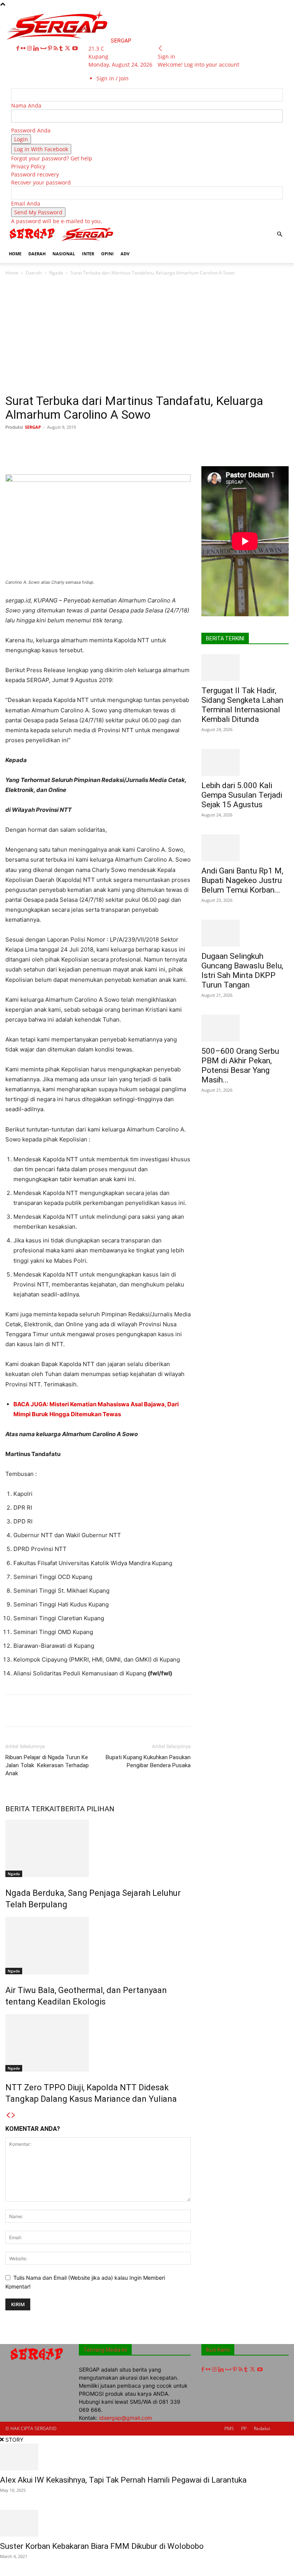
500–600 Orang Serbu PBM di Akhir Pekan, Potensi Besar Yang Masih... (240, 1065)
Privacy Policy (28, 166)
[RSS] (56, 48)
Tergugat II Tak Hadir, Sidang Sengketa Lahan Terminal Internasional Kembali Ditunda (242, 705)
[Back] (160, 48)
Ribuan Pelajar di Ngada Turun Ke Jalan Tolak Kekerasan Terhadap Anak (47, 1765)
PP (244, 2428)
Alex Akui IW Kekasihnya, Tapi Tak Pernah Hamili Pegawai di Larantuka (123, 2480)
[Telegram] (205, 444)
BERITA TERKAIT (33, 1809)
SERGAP (33, 427)
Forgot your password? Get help (52, 158)
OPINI (107, 254)
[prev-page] (8, 2115)
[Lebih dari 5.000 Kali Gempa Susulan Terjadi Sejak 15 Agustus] (245, 762)
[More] (240, 444)
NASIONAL (64, 254)
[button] (279, 234)
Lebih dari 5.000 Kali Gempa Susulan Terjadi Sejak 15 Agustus (242, 795)
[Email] (152, 444)
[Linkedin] (37, 48)
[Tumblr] (62, 48)
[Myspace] (44, 48)
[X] (68, 48)
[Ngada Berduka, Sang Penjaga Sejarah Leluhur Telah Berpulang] (98, 1848)
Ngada (56, 273)
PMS (229, 2428)
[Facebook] (19, 48)
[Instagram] (30, 48)
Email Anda (26, 203)
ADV (125, 254)
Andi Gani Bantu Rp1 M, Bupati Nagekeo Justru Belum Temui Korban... (242, 880)
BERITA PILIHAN (87, 1809)
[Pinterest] (51, 48)
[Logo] (33, 241)
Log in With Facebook (41, 149)
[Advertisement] (147, 337)
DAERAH (37, 254)
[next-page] (13, 2115)
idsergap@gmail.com (126, 2418)
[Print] (170, 444)
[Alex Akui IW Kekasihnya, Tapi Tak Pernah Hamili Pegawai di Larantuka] (147, 2457)
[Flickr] (24, 48)
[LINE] (222, 444)
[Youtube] (75, 48)
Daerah (34, 273)
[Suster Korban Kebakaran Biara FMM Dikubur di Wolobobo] (147, 2523)
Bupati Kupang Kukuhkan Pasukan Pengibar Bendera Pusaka (148, 1761)
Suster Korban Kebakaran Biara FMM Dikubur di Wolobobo (102, 2546)
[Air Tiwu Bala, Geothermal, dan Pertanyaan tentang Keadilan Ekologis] (98, 1946)
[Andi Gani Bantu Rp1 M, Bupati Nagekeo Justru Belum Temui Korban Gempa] (245, 848)
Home (12, 273)
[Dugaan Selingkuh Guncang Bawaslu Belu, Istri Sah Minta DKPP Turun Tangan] (245, 933)
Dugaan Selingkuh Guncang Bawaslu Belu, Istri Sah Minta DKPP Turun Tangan (242, 970)
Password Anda (31, 130)
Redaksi (262, 2428)
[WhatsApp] (117, 444)
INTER (88, 254)
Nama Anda (26, 105)
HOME (15, 254)
